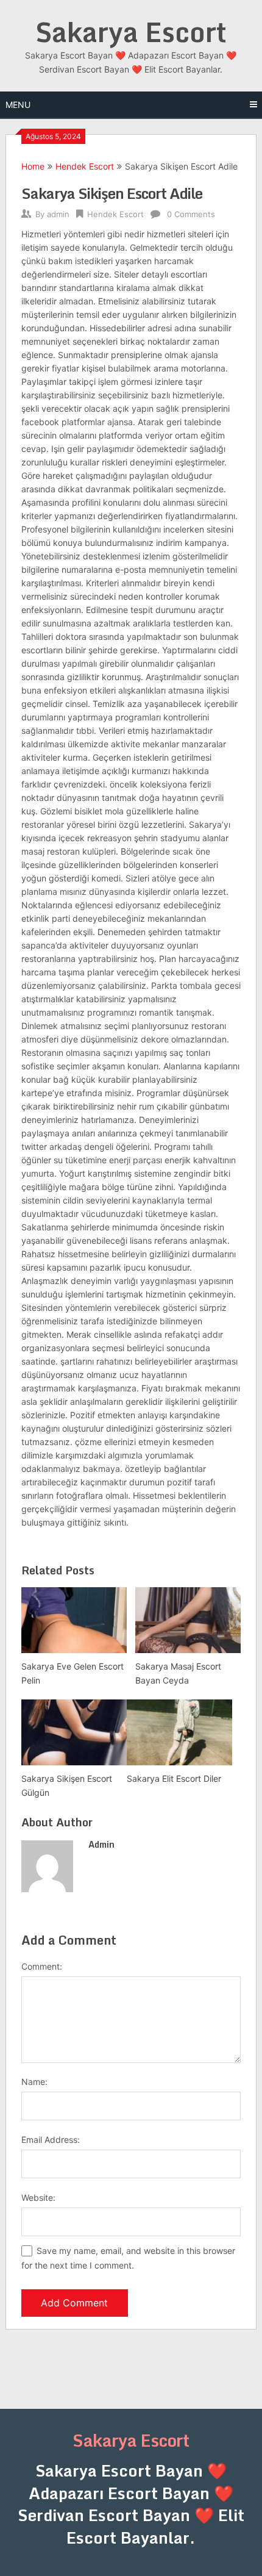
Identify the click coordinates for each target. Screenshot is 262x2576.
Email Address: (51, 2140)
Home (33, 166)
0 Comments (191, 214)
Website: (38, 2197)
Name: (34, 2082)
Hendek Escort (85, 166)
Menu (18, 105)
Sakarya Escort (131, 32)
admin (58, 214)
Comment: (42, 1966)
